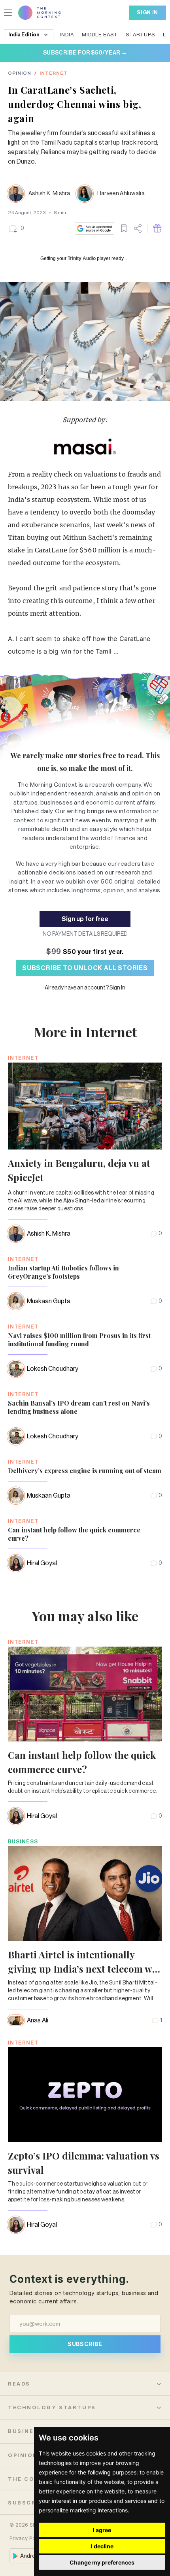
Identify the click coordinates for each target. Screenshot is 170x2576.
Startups (140, 35)
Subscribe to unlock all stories (85, 968)
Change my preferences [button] (102, 2562)
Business (23, 1842)
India (67, 35)
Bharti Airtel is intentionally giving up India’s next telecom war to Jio (85, 1969)
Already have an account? (85, 988)
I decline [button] (102, 2546)
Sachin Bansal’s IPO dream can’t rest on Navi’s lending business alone (79, 1407)
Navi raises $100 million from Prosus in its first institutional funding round (79, 1340)
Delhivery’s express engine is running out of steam (85, 1471)
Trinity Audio (82, 258)
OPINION (20, 73)
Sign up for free (85, 919)
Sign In (147, 12)
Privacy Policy (27, 2538)
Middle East (100, 35)
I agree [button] (102, 2530)
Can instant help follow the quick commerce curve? (74, 1534)
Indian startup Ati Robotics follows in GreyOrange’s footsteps (63, 1272)
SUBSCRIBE (85, 2344)
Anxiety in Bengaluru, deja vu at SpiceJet (79, 1170)
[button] (16, 228)
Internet (54, 73)
